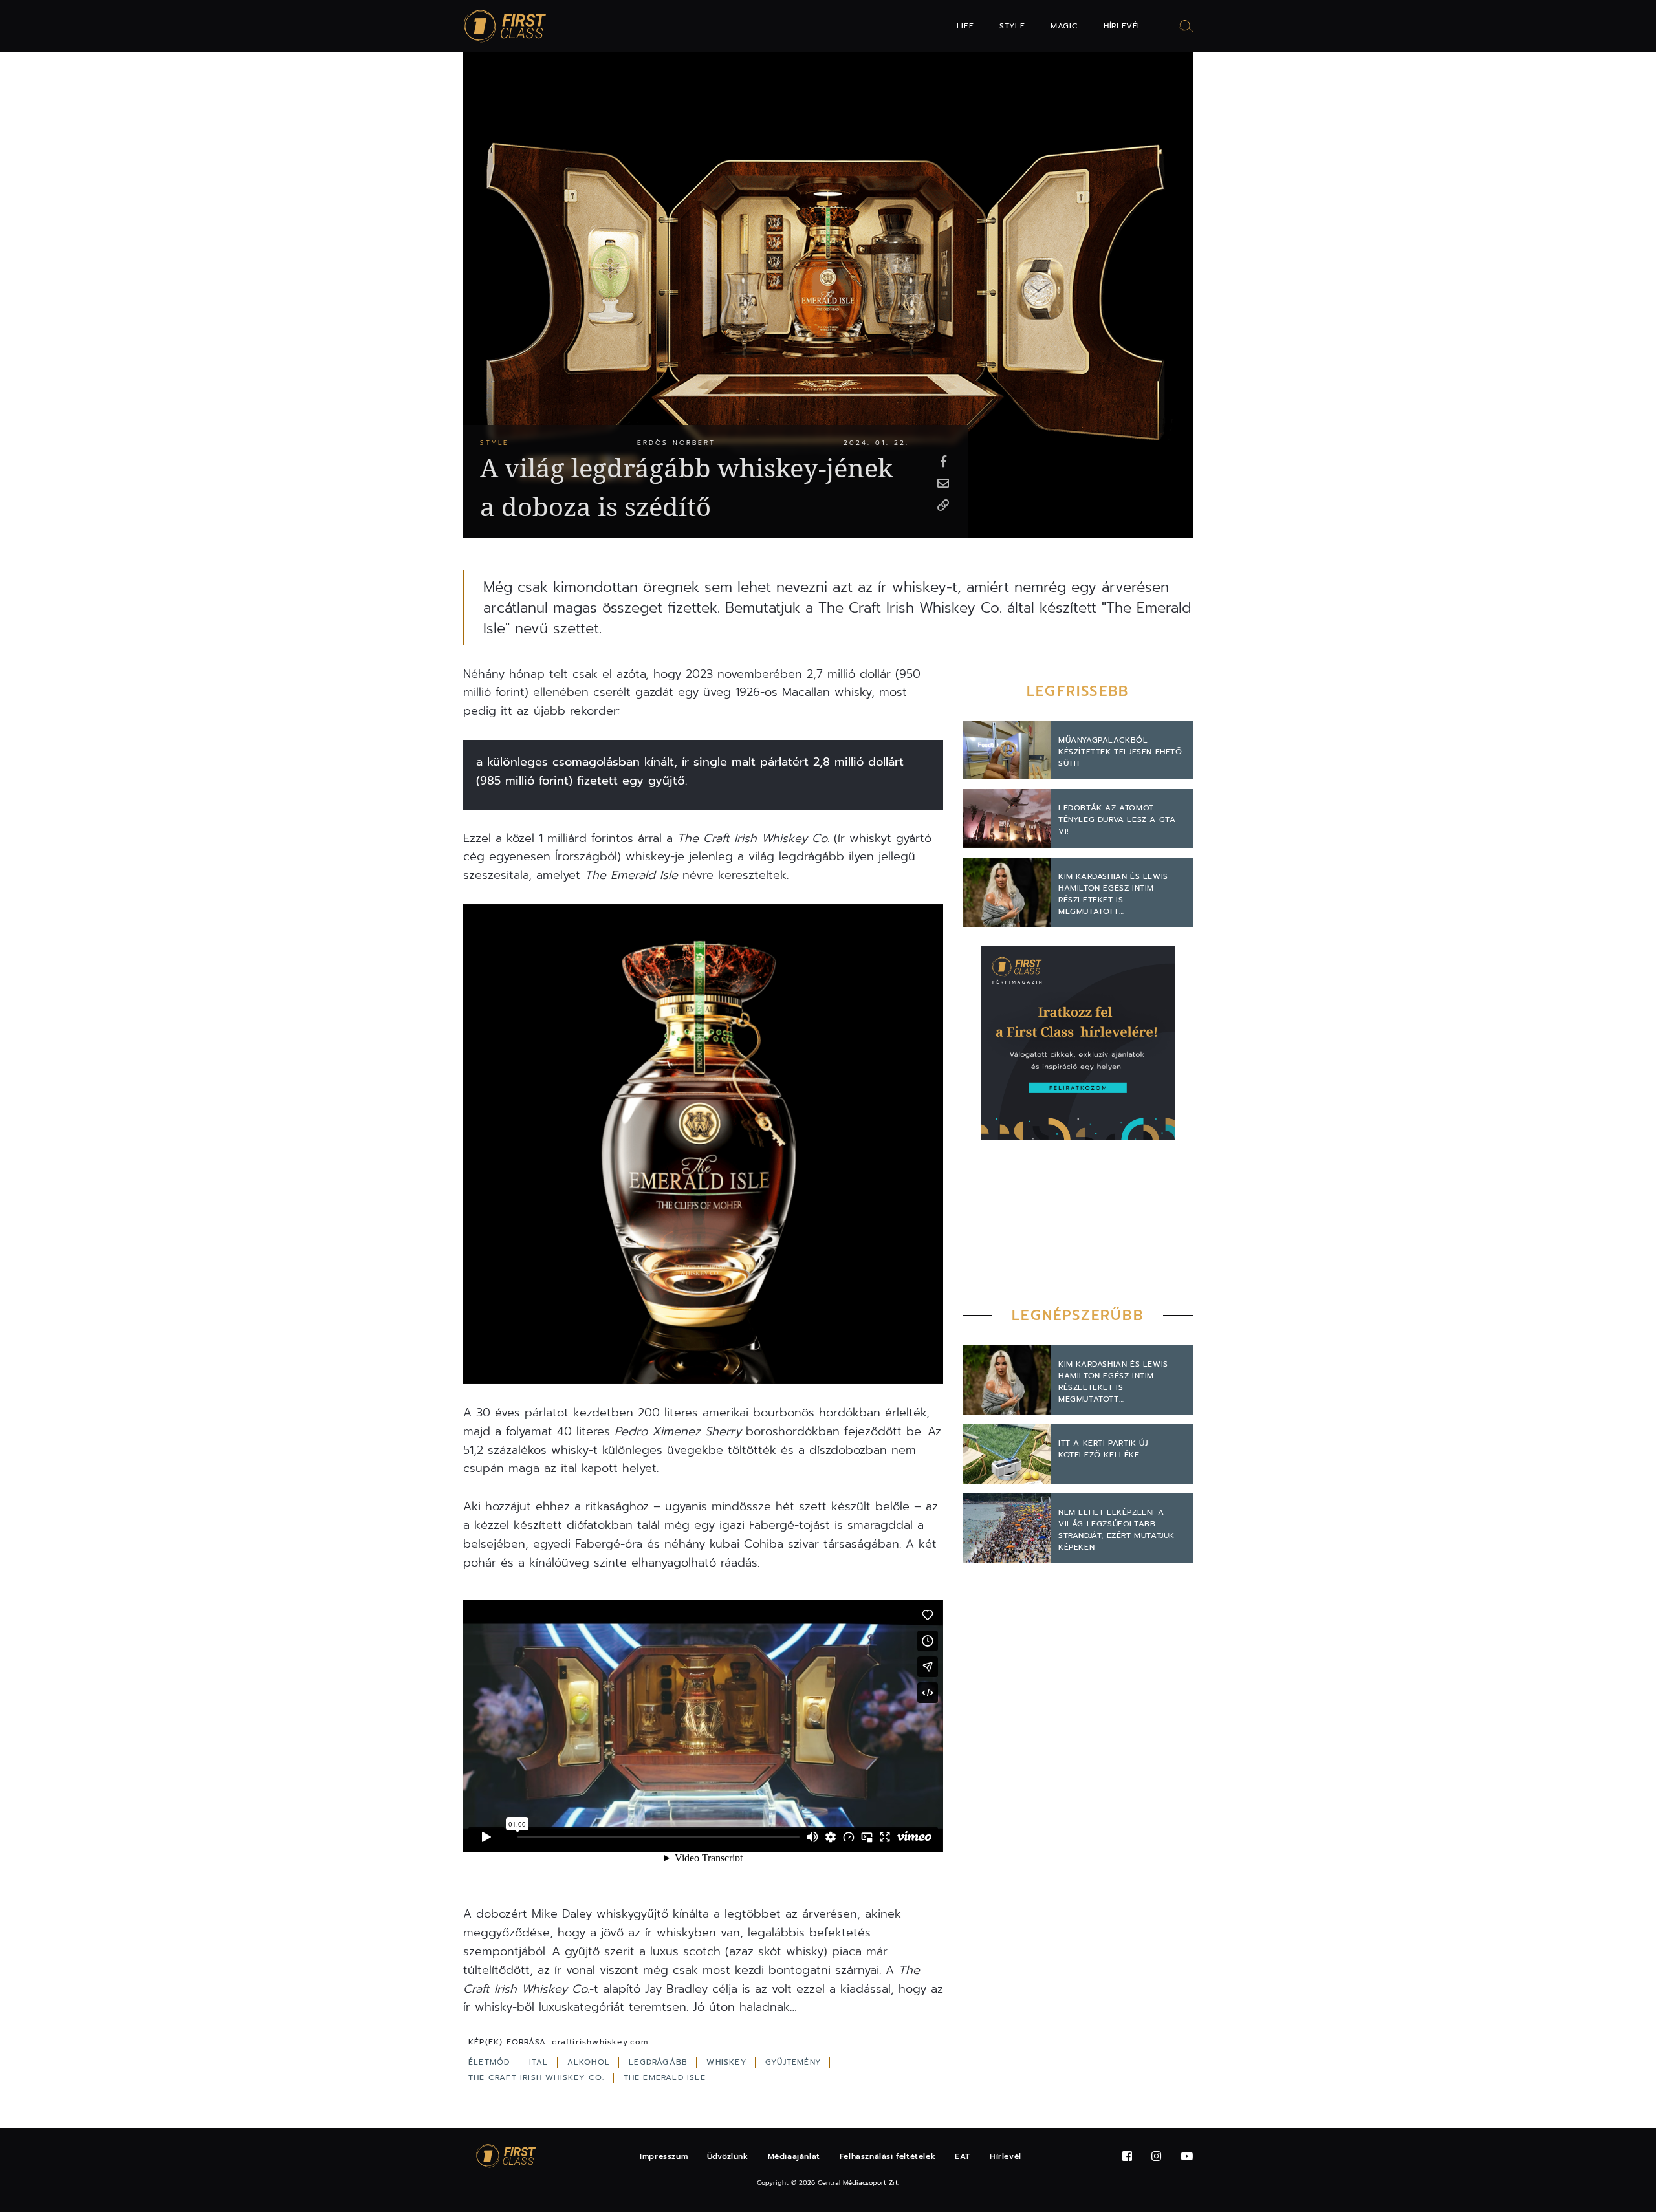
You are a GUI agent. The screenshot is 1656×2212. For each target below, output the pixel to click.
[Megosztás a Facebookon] (943, 461)
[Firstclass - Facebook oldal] (1127, 2157)
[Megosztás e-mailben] (943, 483)
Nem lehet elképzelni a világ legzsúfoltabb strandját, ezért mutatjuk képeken (1117, 1530)
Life (965, 26)
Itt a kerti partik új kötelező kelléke (1103, 1449)
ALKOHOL (591, 2062)
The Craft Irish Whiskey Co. (538, 2077)
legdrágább (660, 2062)
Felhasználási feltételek (888, 2156)
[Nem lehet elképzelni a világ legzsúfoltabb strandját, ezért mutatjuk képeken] (1007, 1528)
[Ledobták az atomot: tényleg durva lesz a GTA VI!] (1007, 819)
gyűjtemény (795, 2062)
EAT (963, 2156)
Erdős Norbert (676, 443)
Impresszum (664, 2156)
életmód (491, 2062)
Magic (1064, 26)
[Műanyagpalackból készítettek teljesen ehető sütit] (1007, 751)
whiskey (728, 2062)
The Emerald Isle (665, 2077)
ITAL (540, 2062)
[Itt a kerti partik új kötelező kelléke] (1007, 1454)
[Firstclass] (505, 26)
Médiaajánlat (794, 2156)
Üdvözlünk (727, 2156)
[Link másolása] (943, 504)
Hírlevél (1123, 26)
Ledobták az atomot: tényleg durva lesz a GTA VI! (1117, 819)
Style (1012, 26)
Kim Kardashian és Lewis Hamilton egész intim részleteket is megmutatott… (1113, 894)
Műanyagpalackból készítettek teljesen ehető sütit (1120, 752)
